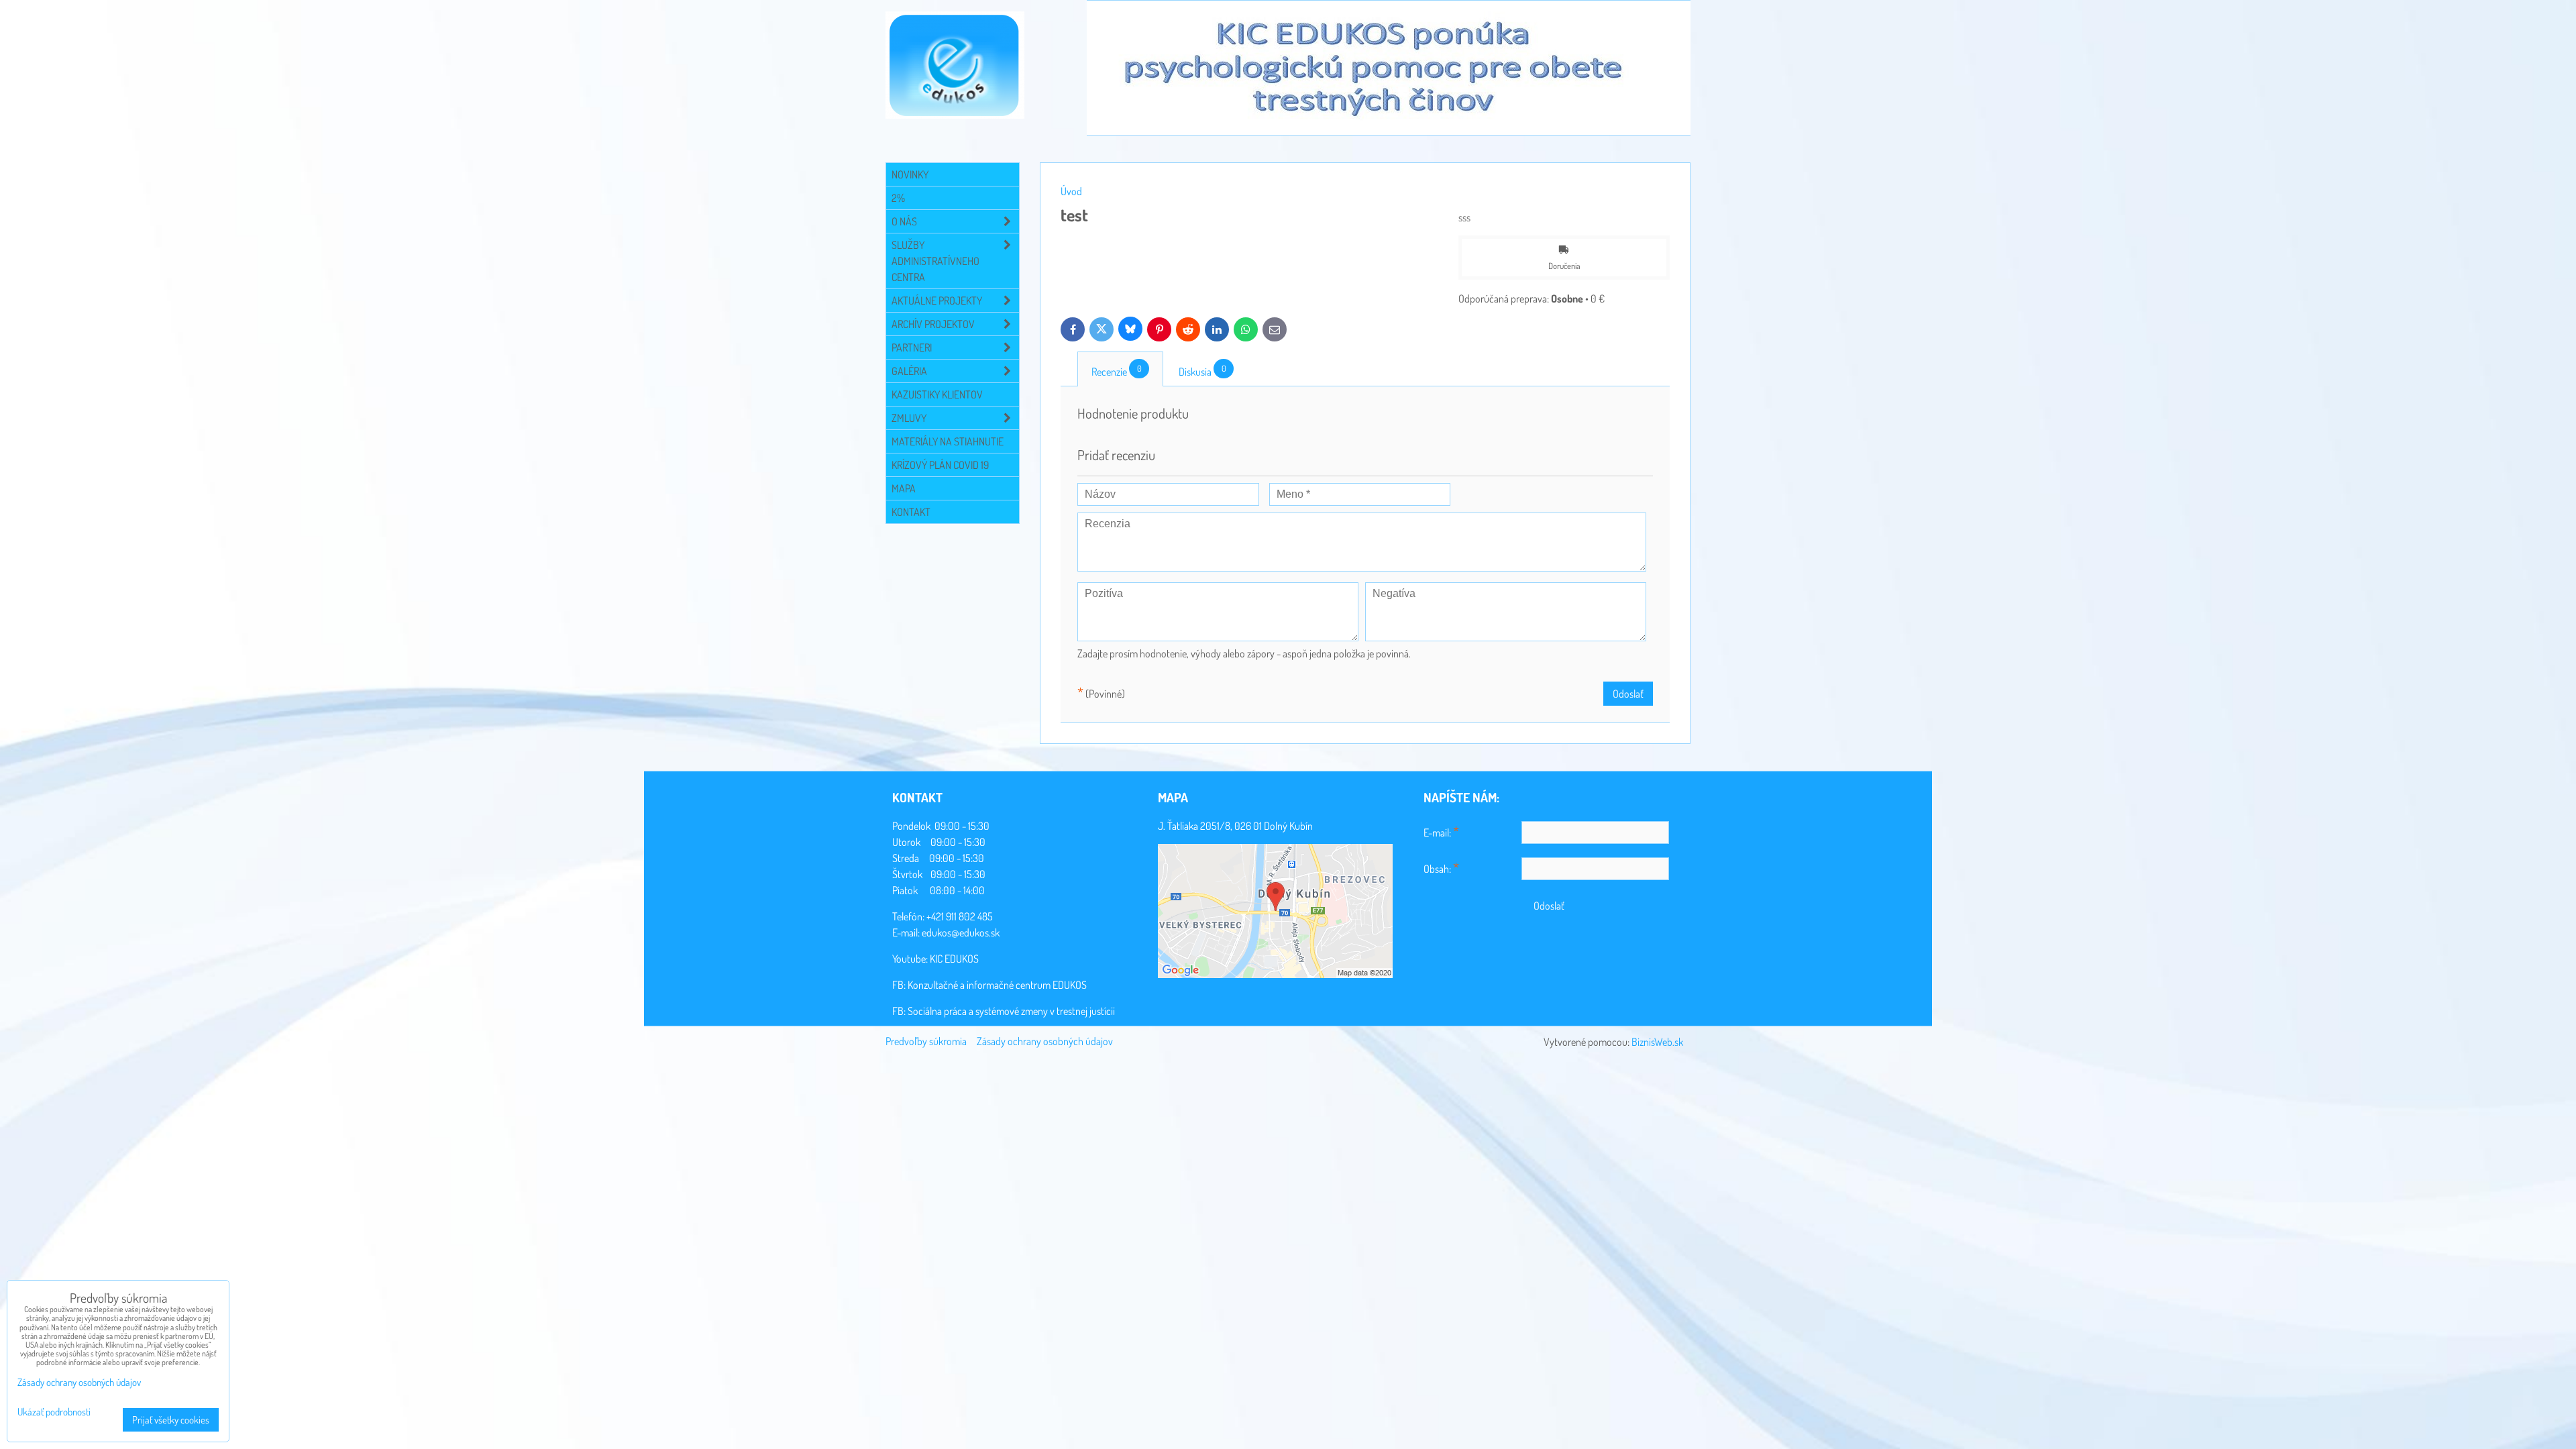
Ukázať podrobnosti (54, 1412)
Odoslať (1628, 694)
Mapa (904, 488)
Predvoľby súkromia (926, 1041)
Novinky (910, 174)
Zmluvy (909, 418)
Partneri (912, 347)
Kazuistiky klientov (937, 394)
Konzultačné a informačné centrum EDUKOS (997, 985)
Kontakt (911, 512)
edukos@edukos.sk (961, 932)
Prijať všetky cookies (171, 1420)
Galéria (909, 371)
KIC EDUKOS (954, 959)
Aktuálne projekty (937, 301)
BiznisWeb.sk (1657, 1042)
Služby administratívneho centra (935, 261)
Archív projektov (933, 324)
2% (898, 198)
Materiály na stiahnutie (948, 441)
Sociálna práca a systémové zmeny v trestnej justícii (1011, 1011)
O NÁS (904, 221)
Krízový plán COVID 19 (940, 465)
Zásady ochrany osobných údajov (1045, 1041)
